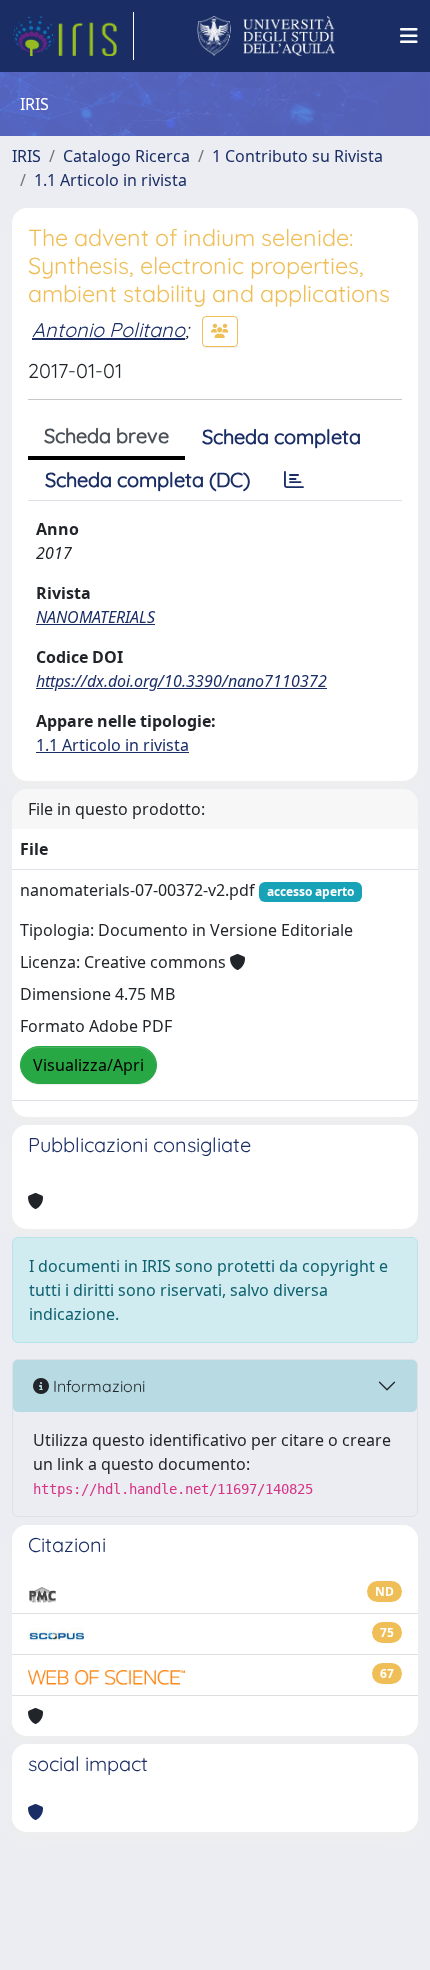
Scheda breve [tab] (106, 435)
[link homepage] (73, 36)
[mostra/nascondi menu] (409, 36)
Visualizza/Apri (88, 1065)
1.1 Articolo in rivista (110, 180)
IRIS (26, 156)
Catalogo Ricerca (126, 156)
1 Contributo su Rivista (297, 156)
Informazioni (97, 1386)
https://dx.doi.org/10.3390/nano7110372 (181, 681)
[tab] (294, 480)
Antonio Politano (108, 329)
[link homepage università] (266, 36)
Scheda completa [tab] (281, 436)
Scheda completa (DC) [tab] (147, 479)
